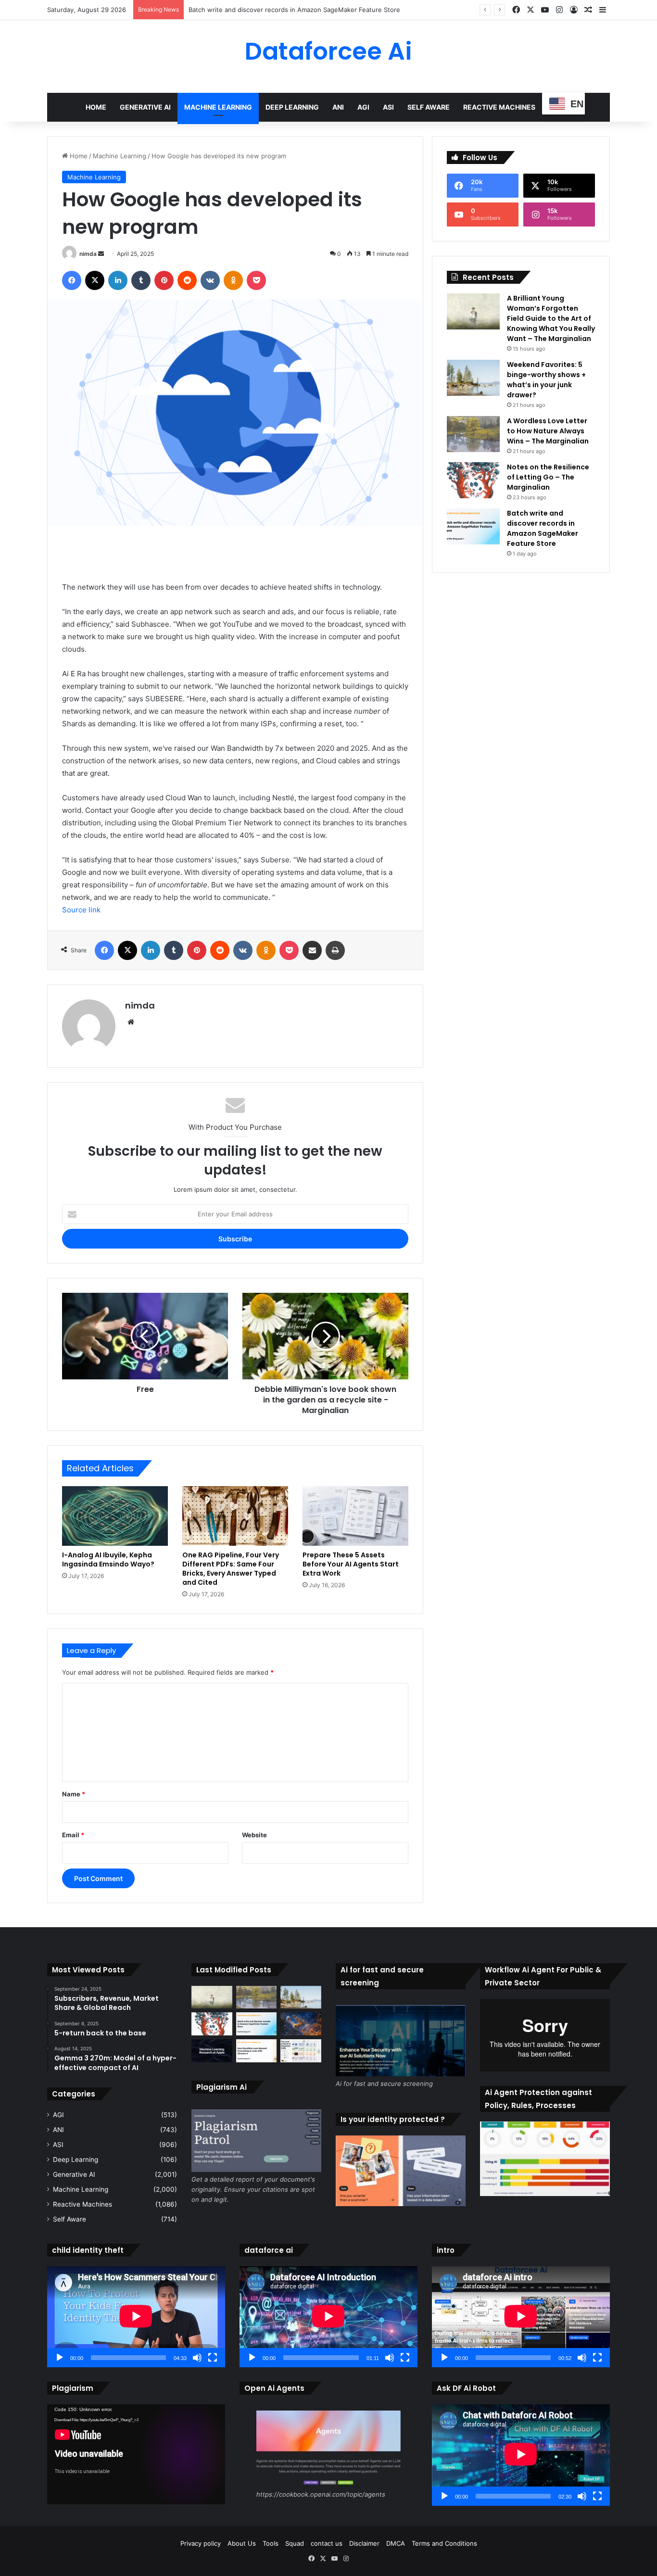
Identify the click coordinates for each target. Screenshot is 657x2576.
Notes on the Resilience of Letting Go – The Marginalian (548, 477)
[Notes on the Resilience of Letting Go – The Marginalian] (473, 480)
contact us (327, 2543)
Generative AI (145, 107)
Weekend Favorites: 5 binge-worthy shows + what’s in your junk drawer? (546, 380)
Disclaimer (364, 2543)
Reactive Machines (499, 107)
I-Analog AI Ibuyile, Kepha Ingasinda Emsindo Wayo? (108, 1559)
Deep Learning (292, 107)
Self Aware (429, 107)
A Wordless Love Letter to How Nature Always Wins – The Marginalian (548, 431)
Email (73, 1835)
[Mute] (197, 2358)
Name (74, 1794)
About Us (242, 2543)
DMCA (396, 2543)
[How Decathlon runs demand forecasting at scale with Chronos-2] (257, 2051)
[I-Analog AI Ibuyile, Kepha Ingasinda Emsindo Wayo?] (115, 1516)
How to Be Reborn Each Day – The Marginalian (258, 10)
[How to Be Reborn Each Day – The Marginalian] (301, 2024)
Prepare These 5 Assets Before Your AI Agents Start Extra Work (351, 1564)
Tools (271, 2543)
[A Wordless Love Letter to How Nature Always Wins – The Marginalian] (473, 434)
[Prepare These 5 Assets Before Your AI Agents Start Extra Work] (355, 1516)
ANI (338, 107)
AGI (363, 107)
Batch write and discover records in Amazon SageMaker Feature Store (543, 528)
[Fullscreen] (213, 2358)
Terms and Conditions (444, 2543)
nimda (88, 254)
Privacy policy (201, 2543)
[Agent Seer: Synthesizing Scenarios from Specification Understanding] (212, 2051)
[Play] (60, 2358)
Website (254, 1835)
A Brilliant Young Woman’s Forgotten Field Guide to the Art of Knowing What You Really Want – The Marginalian (551, 318)
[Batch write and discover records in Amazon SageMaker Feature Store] (473, 526)
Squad (295, 2543)
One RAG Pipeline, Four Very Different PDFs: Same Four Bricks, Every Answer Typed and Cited (231, 1569)
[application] (136, 2317)
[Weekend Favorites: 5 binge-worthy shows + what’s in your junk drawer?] (473, 378)
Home (96, 107)
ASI (388, 107)
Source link (81, 910)
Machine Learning (218, 107)
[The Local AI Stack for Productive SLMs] (301, 2051)
